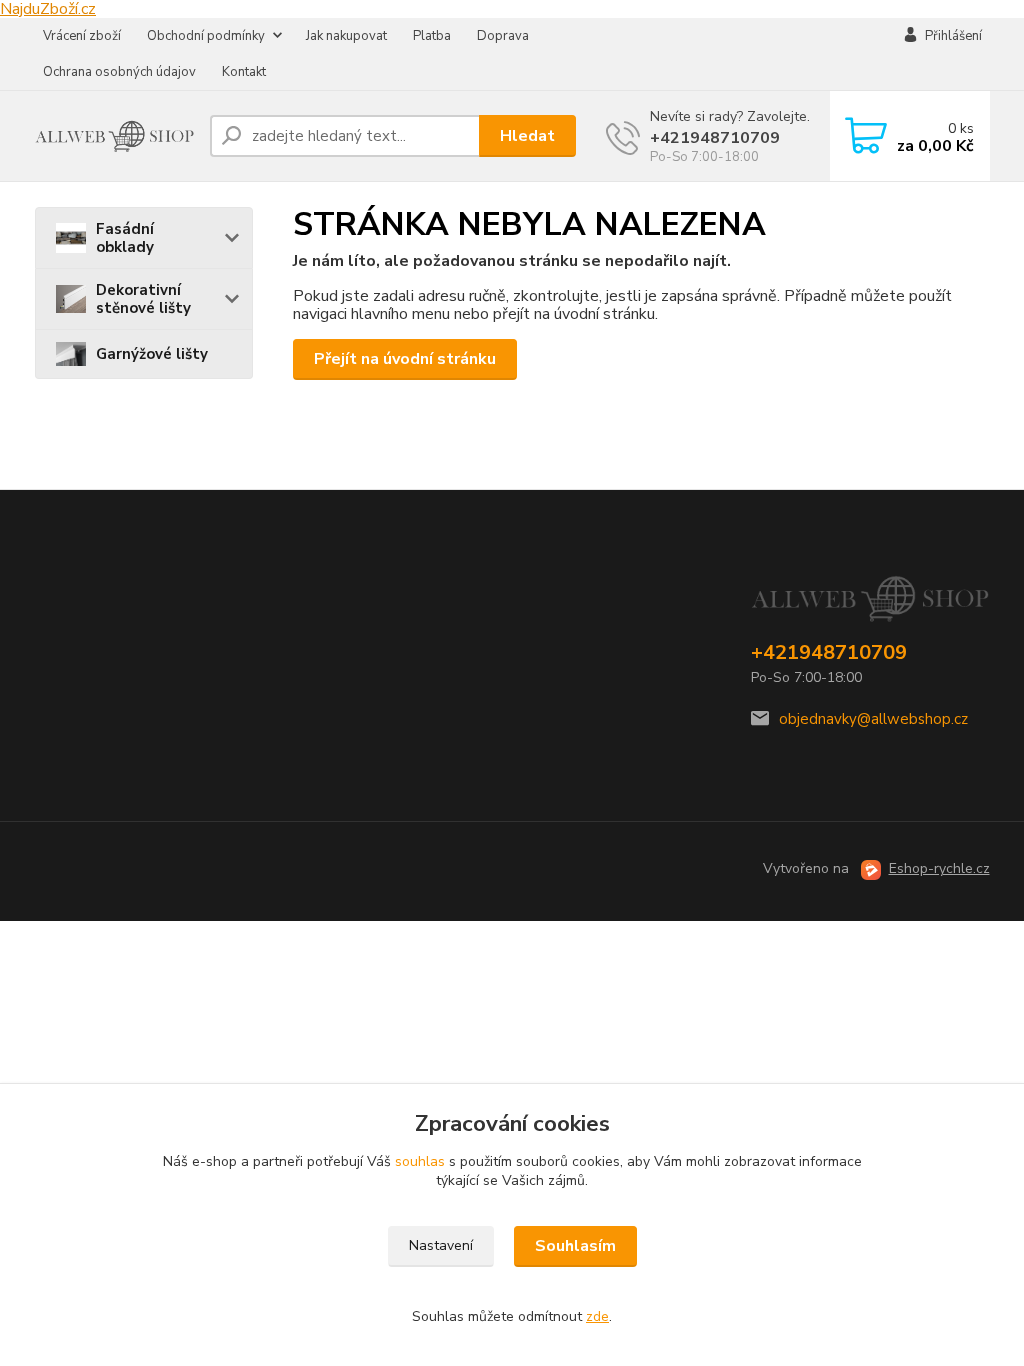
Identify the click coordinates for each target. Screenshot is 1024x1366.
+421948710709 (715, 138)
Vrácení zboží (82, 36)
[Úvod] (114, 136)
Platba (432, 36)
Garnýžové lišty (152, 354)
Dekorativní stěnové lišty (143, 299)
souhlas (420, 1161)
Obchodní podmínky (206, 36)
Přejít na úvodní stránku (405, 359)
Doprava (503, 36)
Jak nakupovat (346, 36)
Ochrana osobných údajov (119, 72)
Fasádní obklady (125, 238)
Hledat (527, 136)
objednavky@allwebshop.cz (873, 719)
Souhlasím (575, 1246)
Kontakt (244, 72)
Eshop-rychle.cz (939, 868)
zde (597, 1316)
